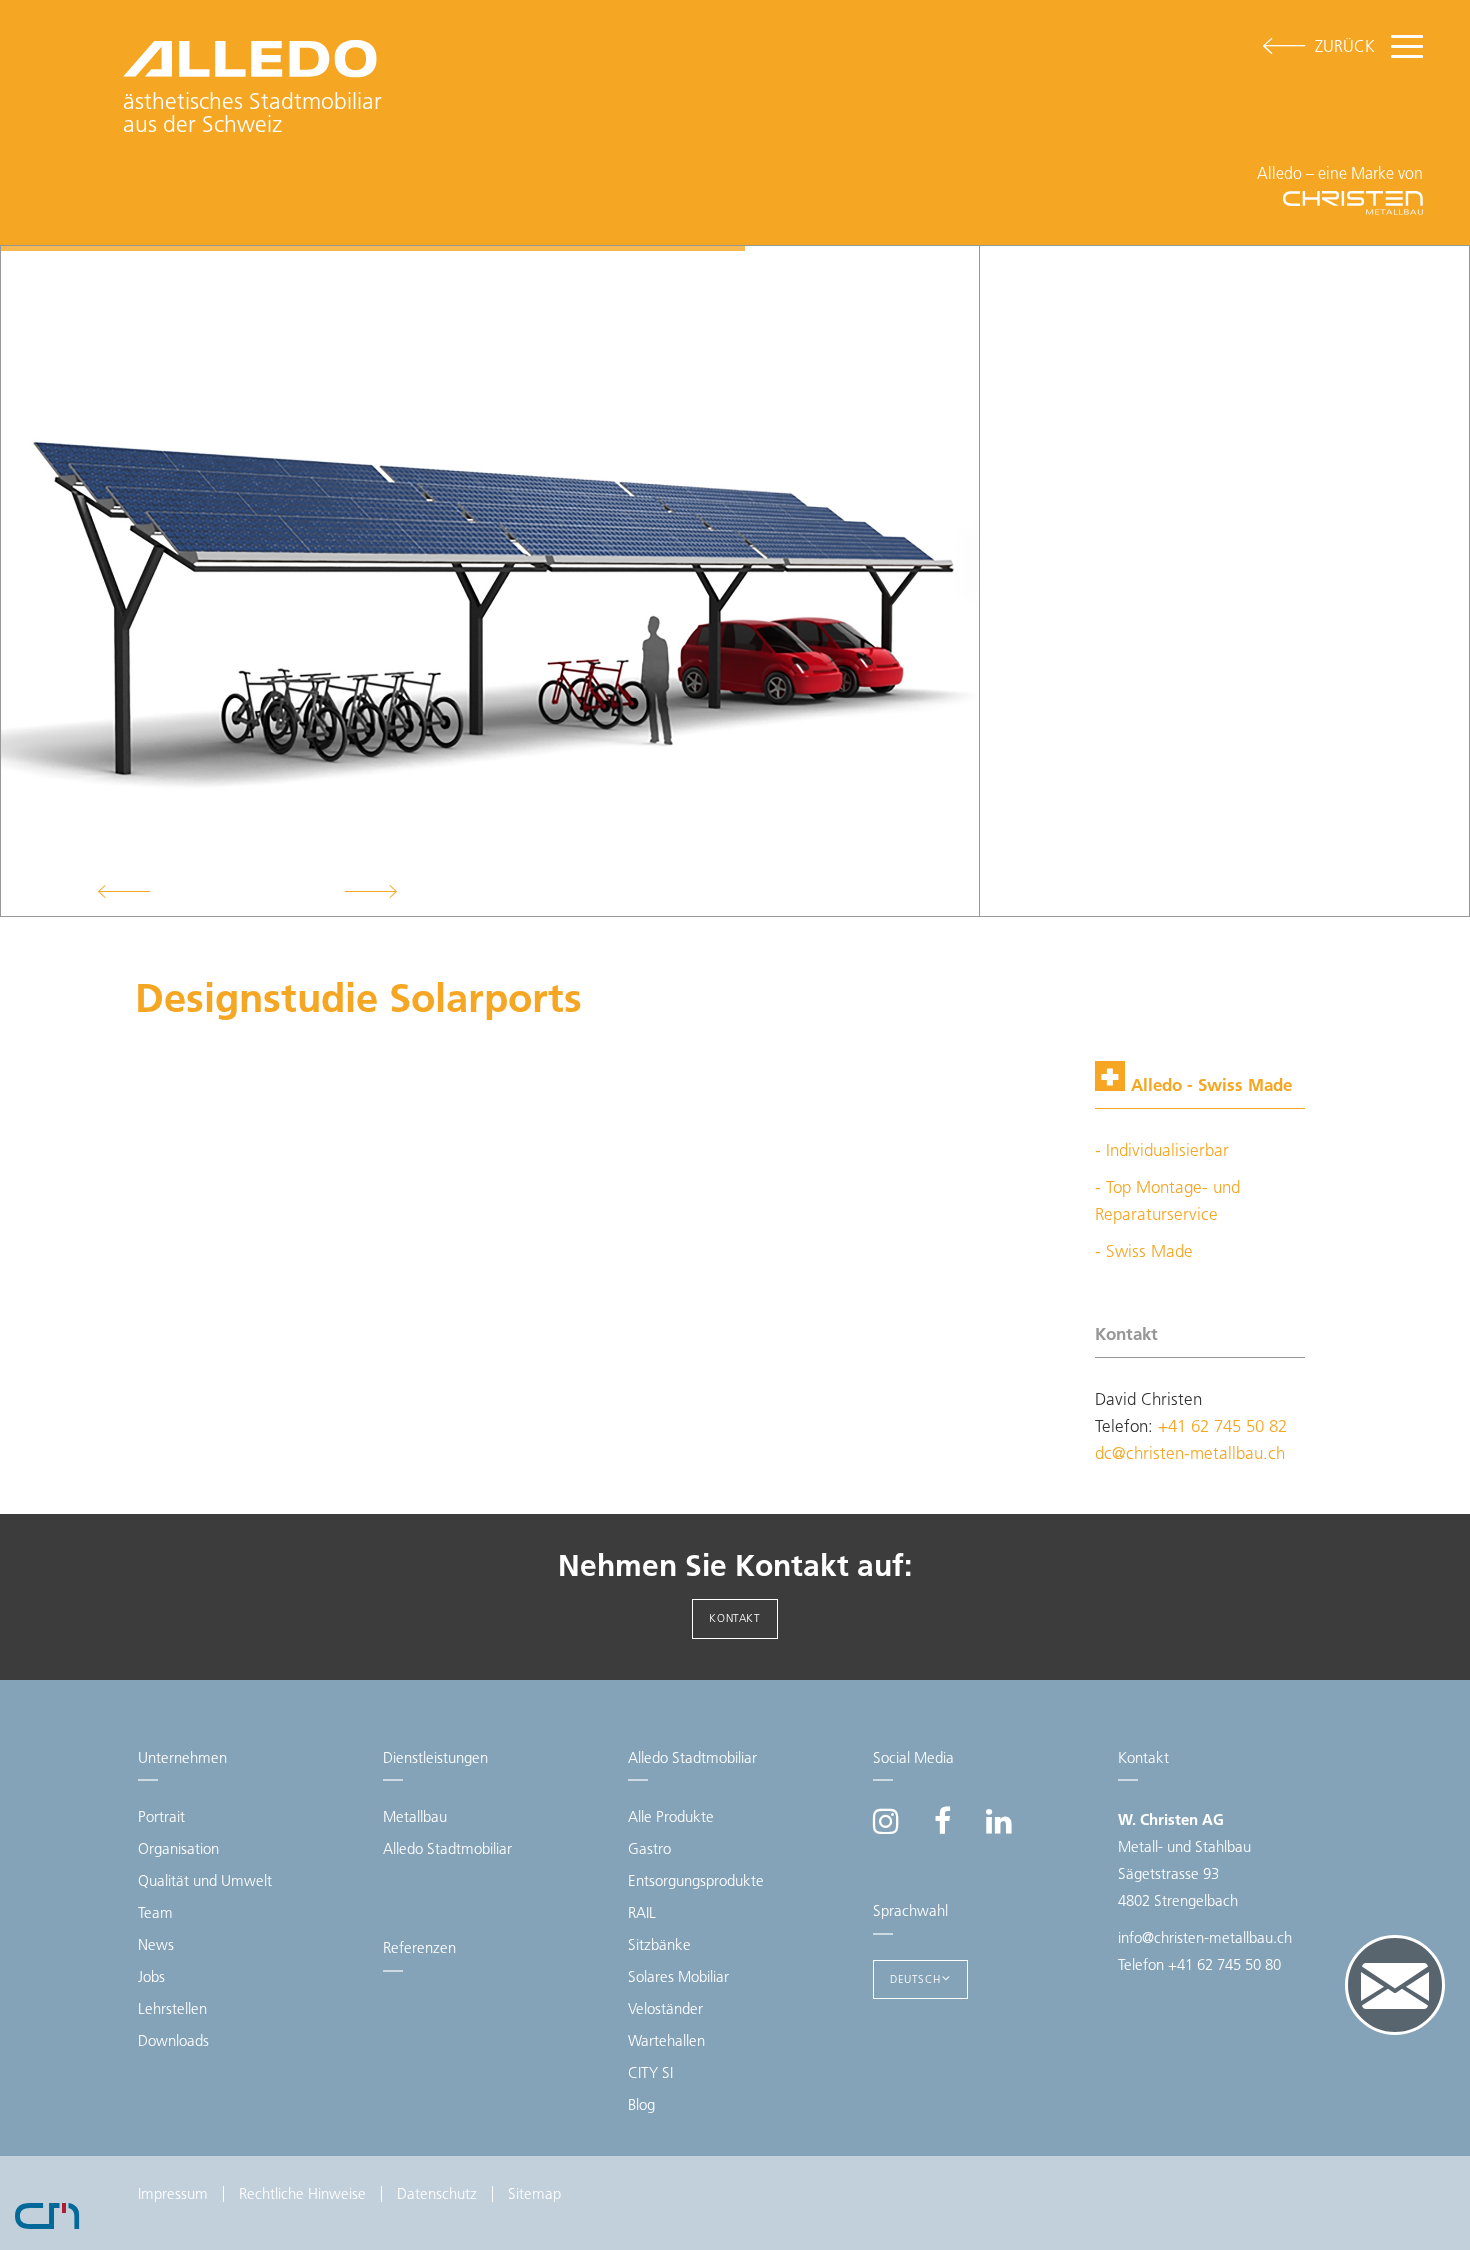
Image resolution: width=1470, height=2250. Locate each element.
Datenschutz (437, 2193)
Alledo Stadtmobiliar (447, 1848)
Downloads (173, 2040)
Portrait (161, 1816)
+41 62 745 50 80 (1224, 1964)
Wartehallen (666, 2040)
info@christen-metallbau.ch (1205, 1937)
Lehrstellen (172, 2008)
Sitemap (534, 2193)
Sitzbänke (659, 1944)
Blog (641, 2104)
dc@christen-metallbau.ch (1190, 1453)
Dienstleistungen (435, 1757)
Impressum (173, 2193)
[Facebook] (942, 1826)
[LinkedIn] (999, 1826)
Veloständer (665, 2008)
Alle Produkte (671, 1816)
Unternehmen (182, 1757)
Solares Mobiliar (678, 1976)
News (156, 1944)
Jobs (151, 1976)
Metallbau (415, 1816)
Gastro (649, 1848)
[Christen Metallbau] (47, 2214)
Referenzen (419, 1947)
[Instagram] (886, 1826)
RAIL (642, 1912)
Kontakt (734, 1618)
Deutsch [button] (915, 1979)
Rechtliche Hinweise (302, 2193)
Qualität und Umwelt (205, 1880)
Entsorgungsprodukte (696, 1880)
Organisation (178, 1848)
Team (155, 1912)
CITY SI (650, 2072)
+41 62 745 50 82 (1222, 1426)
